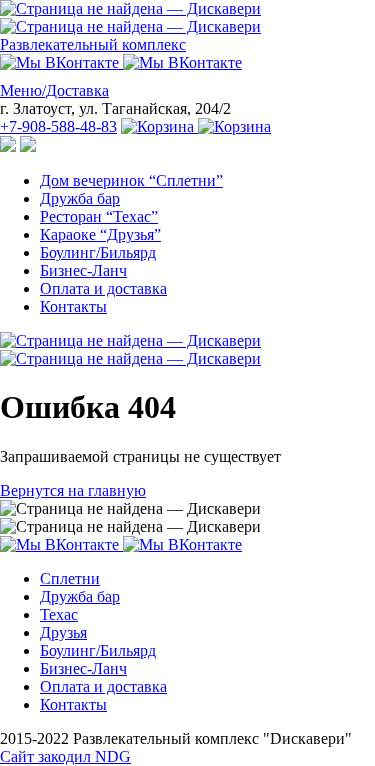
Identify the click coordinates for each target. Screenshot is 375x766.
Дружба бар (80, 198)
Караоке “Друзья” (100, 234)
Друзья (63, 632)
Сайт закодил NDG (65, 756)
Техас (59, 614)
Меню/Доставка (54, 90)
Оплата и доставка (103, 288)
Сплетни (70, 578)
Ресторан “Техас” (99, 216)
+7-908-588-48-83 (58, 126)
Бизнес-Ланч (83, 270)
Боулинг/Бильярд (98, 252)
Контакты (73, 306)
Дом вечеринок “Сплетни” (131, 180)
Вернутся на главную (73, 490)
